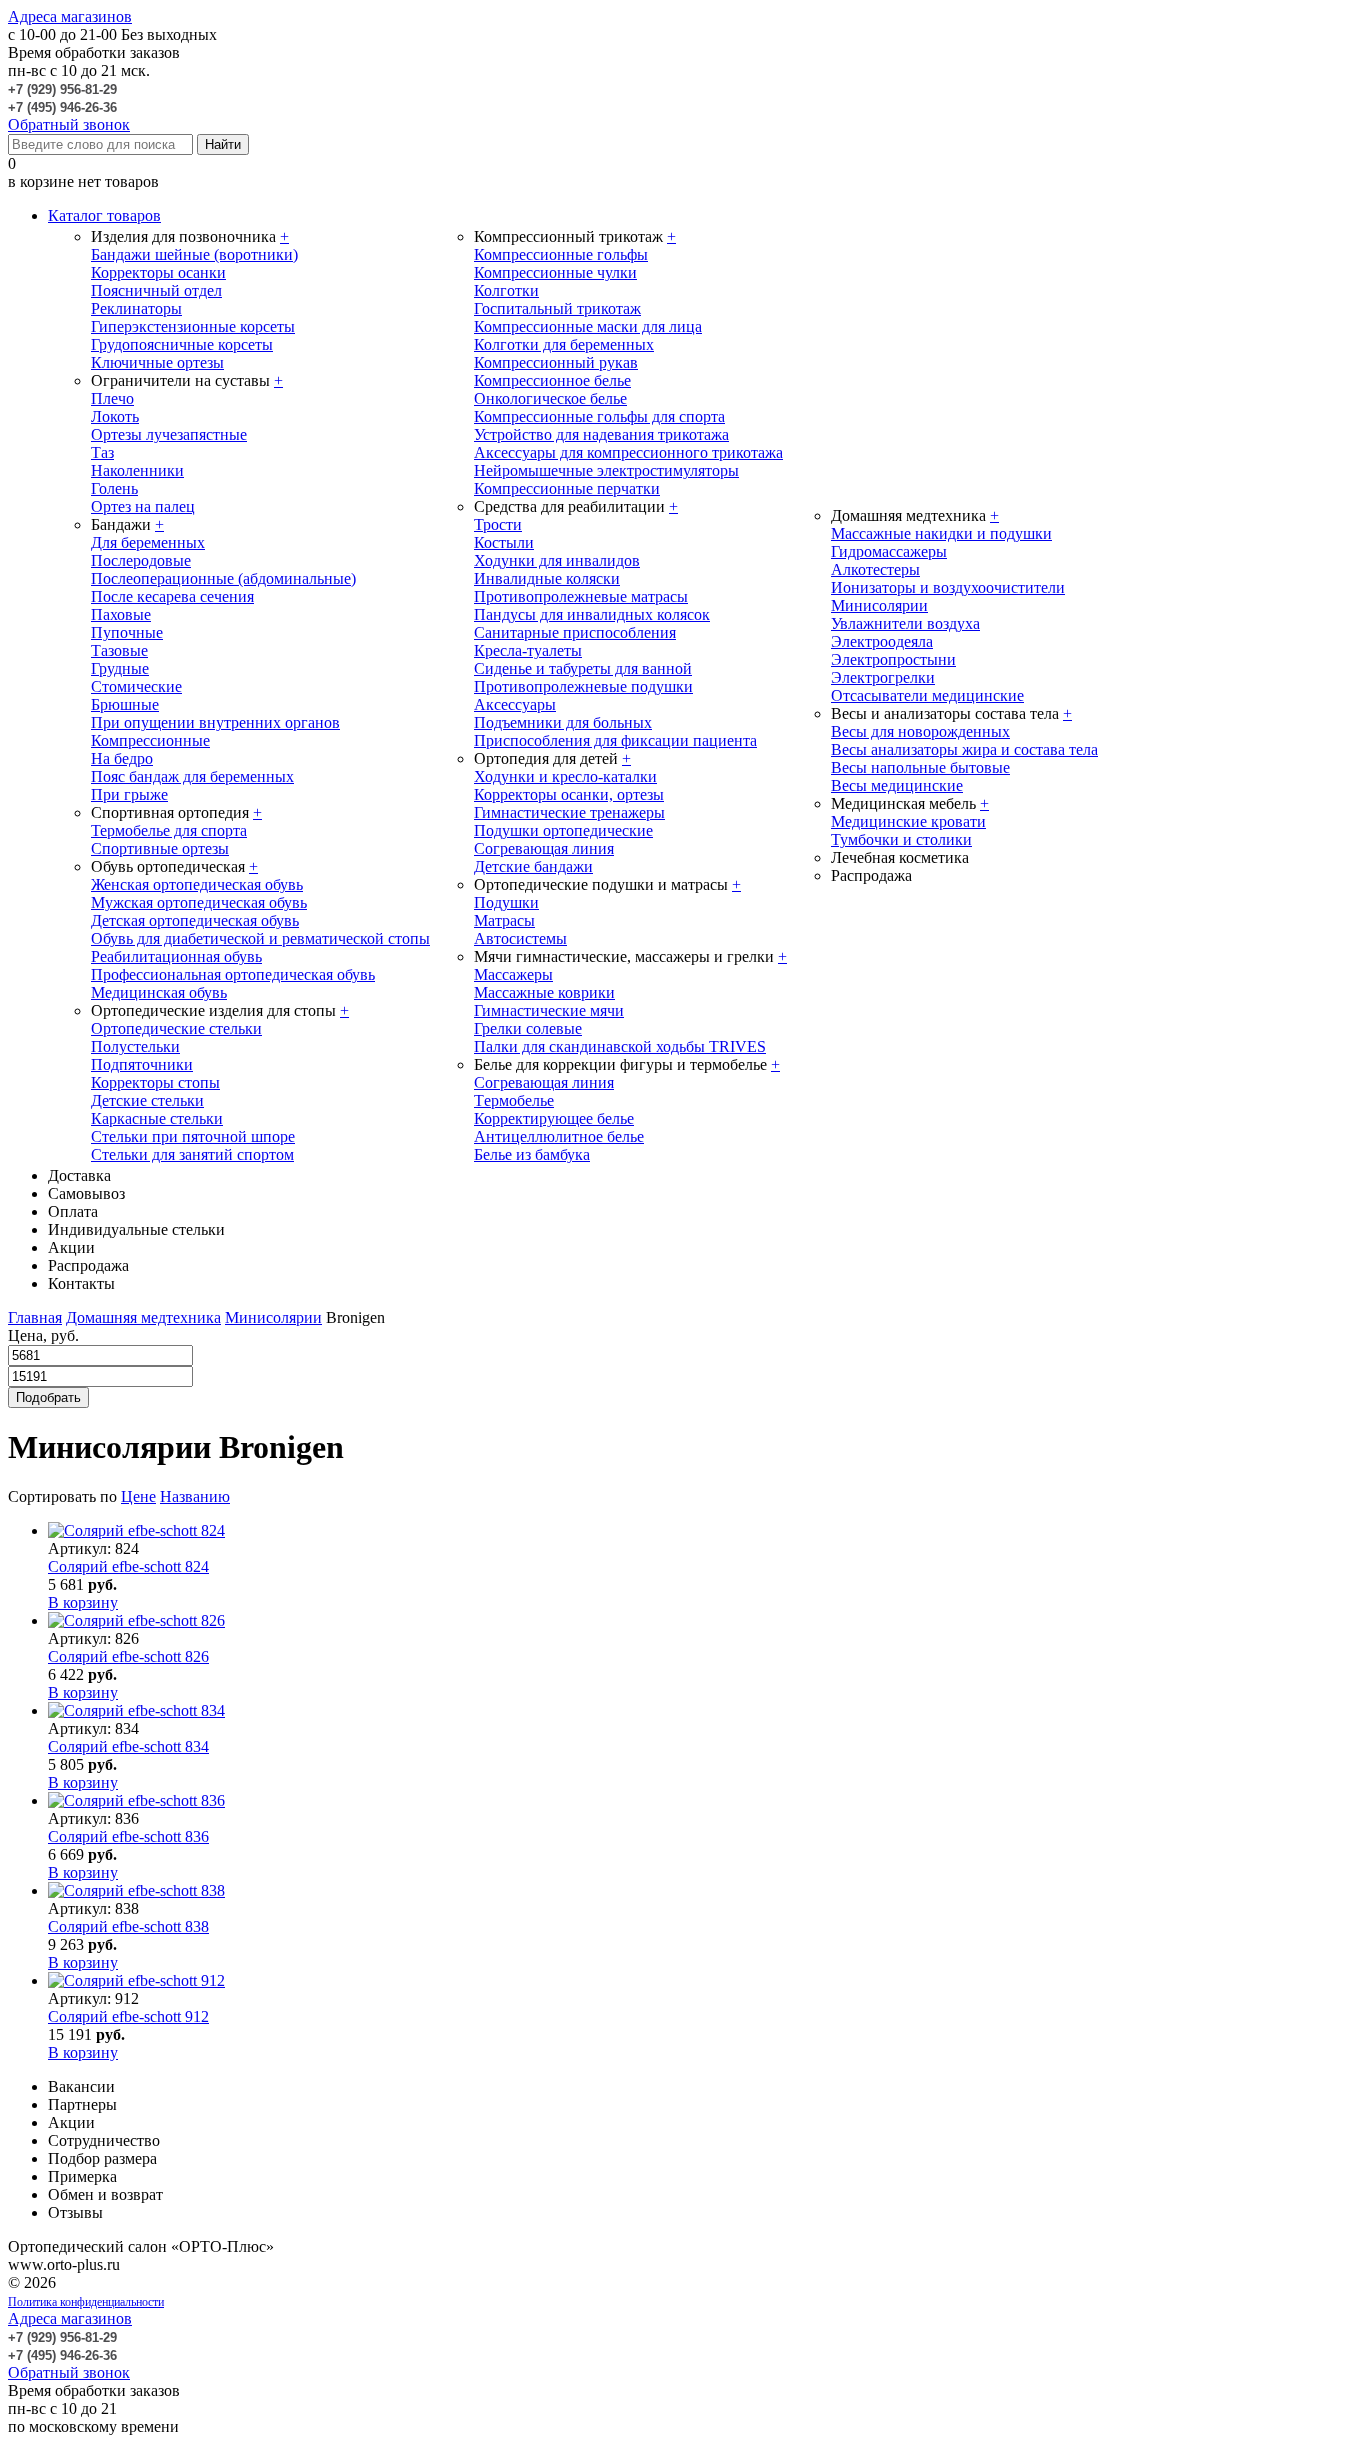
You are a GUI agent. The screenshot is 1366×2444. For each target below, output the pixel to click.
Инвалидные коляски (547, 578)
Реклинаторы (136, 308)
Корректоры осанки (158, 272)
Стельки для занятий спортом (192, 1154)
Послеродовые (141, 560)
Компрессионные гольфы (561, 254)
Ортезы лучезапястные (169, 434)
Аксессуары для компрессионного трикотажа (628, 452)
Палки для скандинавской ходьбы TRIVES (620, 1046)
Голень (114, 488)
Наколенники (137, 470)
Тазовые (119, 650)
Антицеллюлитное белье (559, 1136)
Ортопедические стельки (176, 1028)
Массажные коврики (544, 992)
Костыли (504, 542)
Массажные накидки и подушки (941, 533)
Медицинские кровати (908, 821)
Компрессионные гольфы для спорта (599, 416)
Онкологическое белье (550, 398)
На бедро (122, 758)
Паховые (121, 614)
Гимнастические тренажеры (569, 812)
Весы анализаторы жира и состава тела (964, 749)
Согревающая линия (544, 848)
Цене (138, 1496)
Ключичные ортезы (157, 362)
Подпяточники (142, 1064)
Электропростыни (893, 659)
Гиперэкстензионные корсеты (193, 326)
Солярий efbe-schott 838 (128, 1926)
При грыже (129, 794)
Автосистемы (520, 938)
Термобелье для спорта (169, 830)
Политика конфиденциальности (86, 2302)
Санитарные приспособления (575, 632)
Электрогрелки (883, 677)
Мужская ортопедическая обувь (199, 902)
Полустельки (135, 1046)
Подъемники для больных (563, 722)
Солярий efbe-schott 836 (128, 1836)
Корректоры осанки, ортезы (569, 794)
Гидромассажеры (889, 551)
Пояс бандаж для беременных (192, 776)
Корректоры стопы (155, 1082)
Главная (35, 1317)
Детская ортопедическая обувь (195, 920)
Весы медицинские (897, 785)
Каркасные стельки (157, 1118)
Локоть (115, 416)
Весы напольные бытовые (920, 767)
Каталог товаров (104, 215)
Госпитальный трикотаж (557, 308)
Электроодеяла (882, 641)
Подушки (506, 902)
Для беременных (148, 542)
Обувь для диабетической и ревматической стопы (260, 938)
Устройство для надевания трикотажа (601, 434)
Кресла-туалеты (528, 650)
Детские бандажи (533, 866)
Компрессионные (150, 740)
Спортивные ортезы (160, 848)
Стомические (136, 686)
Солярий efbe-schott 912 (128, 2016)
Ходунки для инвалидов (557, 560)
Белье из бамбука (532, 1154)
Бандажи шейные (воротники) (194, 254)
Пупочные (127, 632)
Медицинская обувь (159, 992)
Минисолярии (879, 605)
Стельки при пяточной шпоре (193, 1136)
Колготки (506, 290)
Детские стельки (147, 1100)
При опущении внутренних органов (215, 722)
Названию (195, 1496)
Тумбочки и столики (901, 839)
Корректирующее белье (554, 1118)
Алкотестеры (875, 569)
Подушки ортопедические (563, 830)
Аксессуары (515, 704)
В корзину (83, 1602)
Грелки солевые (528, 1028)
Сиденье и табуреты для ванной (583, 668)
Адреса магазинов (70, 16)
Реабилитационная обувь (176, 956)
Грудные (120, 668)
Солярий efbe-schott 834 (128, 1746)
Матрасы (504, 920)
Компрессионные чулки (555, 272)
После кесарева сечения (172, 596)
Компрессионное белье (552, 380)
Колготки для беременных (564, 344)
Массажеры (513, 974)
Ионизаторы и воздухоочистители (948, 587)
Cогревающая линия (544, 1082)
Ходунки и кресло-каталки (565, 776)
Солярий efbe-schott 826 (128, 1656)
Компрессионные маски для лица (588, 326)
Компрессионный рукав (556, 362)
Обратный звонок (69, 124)
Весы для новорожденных (920, 731)
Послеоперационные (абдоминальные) (223, 578)
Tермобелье (514, 1100)
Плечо (112, 398)
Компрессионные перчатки (567, 488)
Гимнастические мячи (549, 1010)
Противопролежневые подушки (583, 686)
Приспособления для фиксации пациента (615, 740)
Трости (498, 524)
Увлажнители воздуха (905, 623)
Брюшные (125, 704)
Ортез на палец (143, 506)
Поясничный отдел (156, 290)
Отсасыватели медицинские (927, 695)
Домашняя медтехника (143, 1317)
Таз (102, 452)
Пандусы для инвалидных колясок (592, 614)
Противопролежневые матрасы (581, 596)
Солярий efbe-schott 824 (128, 1566)
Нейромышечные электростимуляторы (606, 470)
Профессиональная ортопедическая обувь (233, 974)
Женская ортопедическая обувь (197, 884)
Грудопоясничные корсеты (182, 344)
